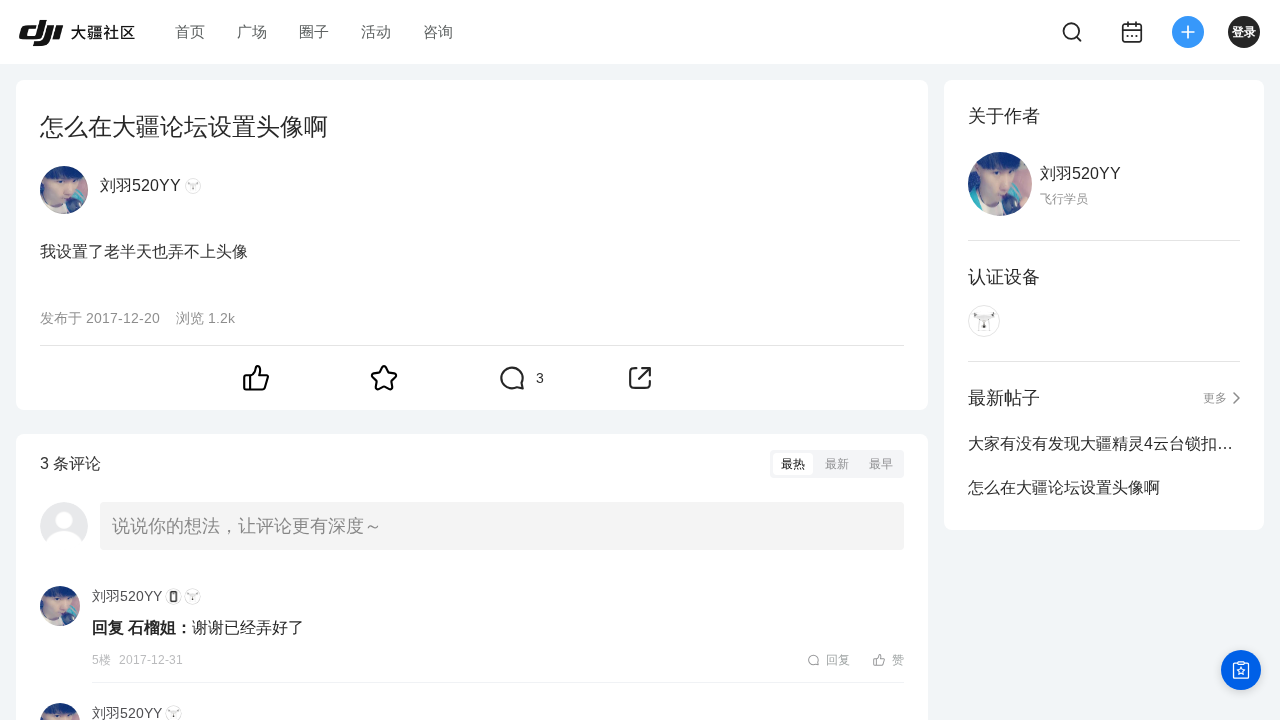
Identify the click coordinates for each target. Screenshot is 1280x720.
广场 (252, 31)
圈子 (314, 31)
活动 (376, 31)
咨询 (438, 31)
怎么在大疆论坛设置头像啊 (1064, 487)
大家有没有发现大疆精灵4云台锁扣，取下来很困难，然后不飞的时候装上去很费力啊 (1104, 443)
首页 (190, 31)
